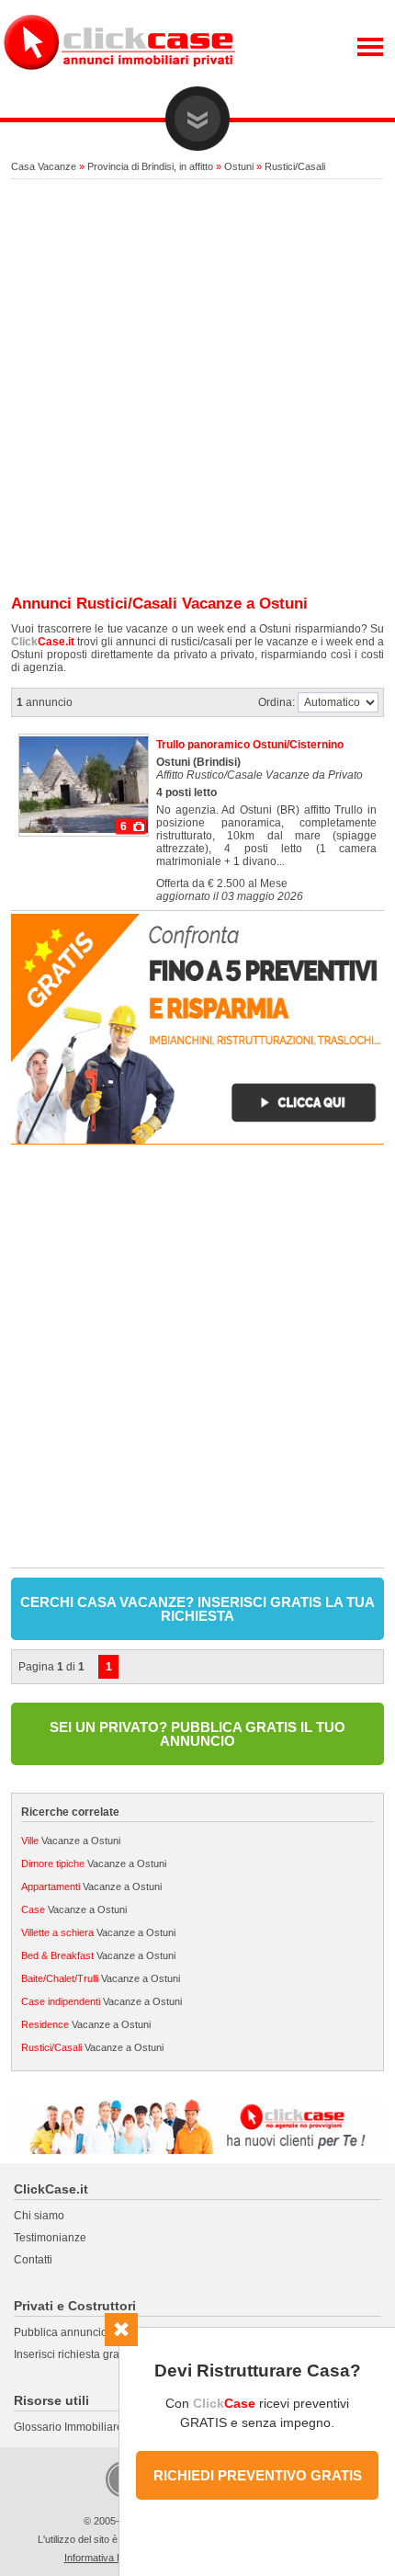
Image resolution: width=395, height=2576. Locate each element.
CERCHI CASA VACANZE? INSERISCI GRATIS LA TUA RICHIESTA (197, 1609)
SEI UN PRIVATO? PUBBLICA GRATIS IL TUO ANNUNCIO (197, 1734)
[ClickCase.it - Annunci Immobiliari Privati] (119, 83)
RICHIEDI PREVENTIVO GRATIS (258, 2475)
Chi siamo (39, 2216)
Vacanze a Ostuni (71, 1841)
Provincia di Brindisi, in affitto (150, 166)
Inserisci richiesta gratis (72, 2354)
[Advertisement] (197, 388)
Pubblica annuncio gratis (76, 2332)
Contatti (33, 2260)
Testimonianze (50, 2238)
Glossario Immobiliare (68, 2427)
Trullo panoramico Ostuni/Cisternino (250, 745)
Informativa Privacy (107, 2558)
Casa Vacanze (44, 166)
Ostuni (239, 166)
